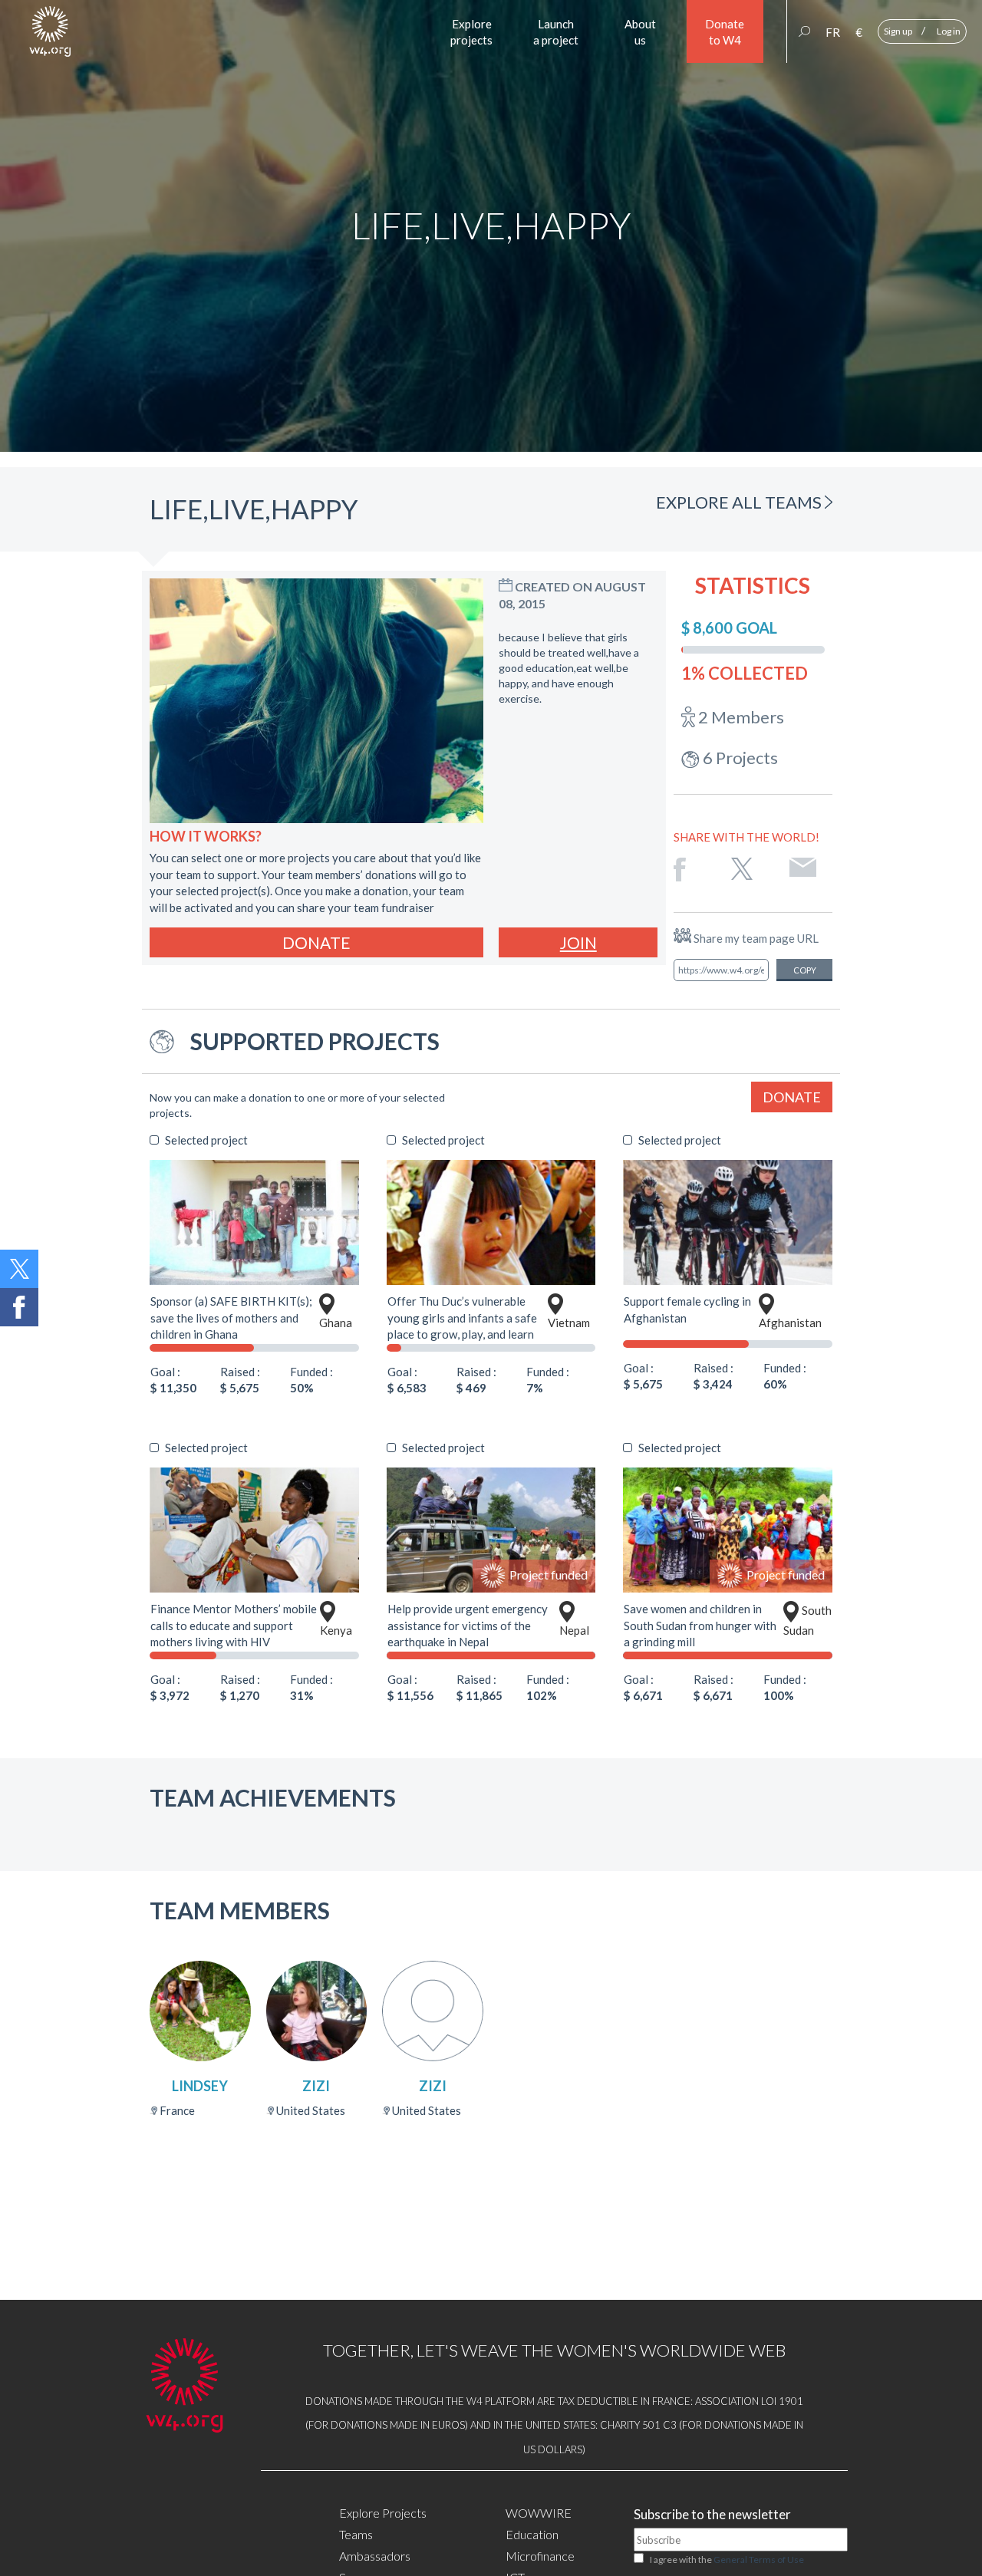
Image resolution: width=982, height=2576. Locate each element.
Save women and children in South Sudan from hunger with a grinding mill (700, 1625)
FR (833, 32)
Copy (805, 970)
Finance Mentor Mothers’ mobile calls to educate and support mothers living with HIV (234, 1625)
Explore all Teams (740, 502)
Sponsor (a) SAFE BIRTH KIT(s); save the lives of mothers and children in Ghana (231, 1318)
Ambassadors (375, 2556)
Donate (316, 942)
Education (532, 2534)
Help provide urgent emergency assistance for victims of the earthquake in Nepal (468, 1625)
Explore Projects (383, 2513)
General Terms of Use (759, 2560)
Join (578, 942)
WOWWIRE (539, 2513)
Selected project (206, 1140)
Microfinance (540, 2556)
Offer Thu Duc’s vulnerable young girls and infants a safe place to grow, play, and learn (462, 1318)
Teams (356, 2534)
